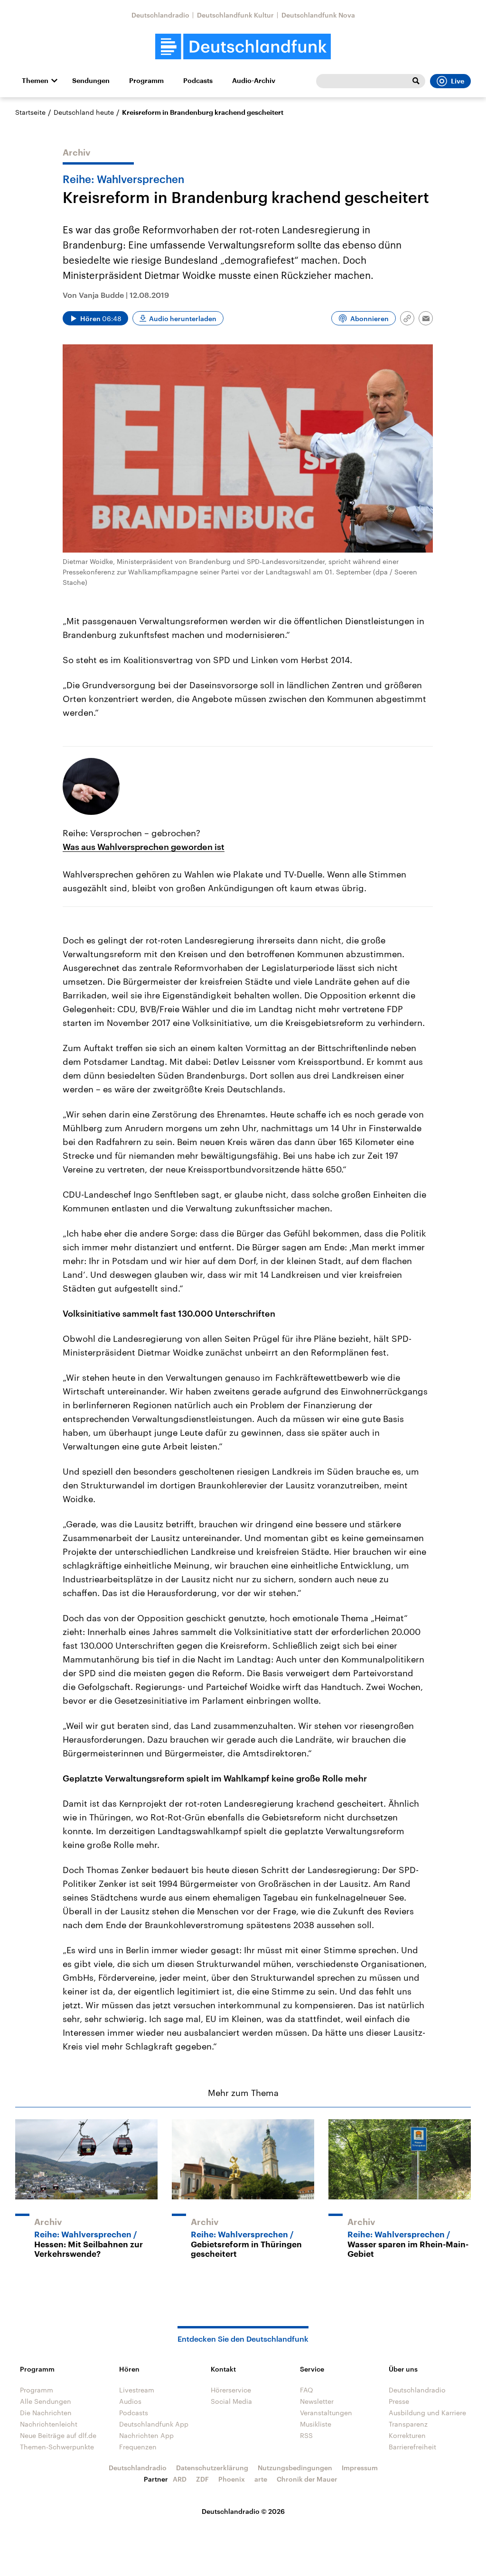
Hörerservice (231, 2390)
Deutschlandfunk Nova (318, 15)
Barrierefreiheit (412, 2447)
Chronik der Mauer (307, 2479)
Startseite (30, 112)
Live (458, 81)
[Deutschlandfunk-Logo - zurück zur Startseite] (243, 47)
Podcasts (198, 81)
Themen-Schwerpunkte (57, 2447)
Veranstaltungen (326, 2413)
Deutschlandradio (160, 15)
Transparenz (408, 2424)
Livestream (137, 2390)
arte (261, 2479)
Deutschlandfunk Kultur (235, 15)
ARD (180, 2479)
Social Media (231, 2401)
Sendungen (91, 81)
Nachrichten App (146, 2435)
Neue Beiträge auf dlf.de (58, 2435)
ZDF (202, 2479)
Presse (399, 2401)
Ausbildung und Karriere (427, 2413)
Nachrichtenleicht (49, 2424)
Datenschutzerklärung (212, 2468)
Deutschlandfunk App (154, 2424)
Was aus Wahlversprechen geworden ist (144, 847)
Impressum (360, 2468)
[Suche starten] (416, 81)
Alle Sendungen (46, 2401)
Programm (146, 81)
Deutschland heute (84, 112)
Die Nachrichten (46, 2413)
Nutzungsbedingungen (295, 2468)
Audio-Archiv (254, 81)
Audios (130, 2401)
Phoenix (232, 2479)
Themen (35, 81)
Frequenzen (138, 2447)
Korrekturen (407, 2435)
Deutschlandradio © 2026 (243, 2511)
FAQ (307, 2390)
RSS (306, 2435)
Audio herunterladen (183, 319)
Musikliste (316, 2424)
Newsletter (317, 2401)
